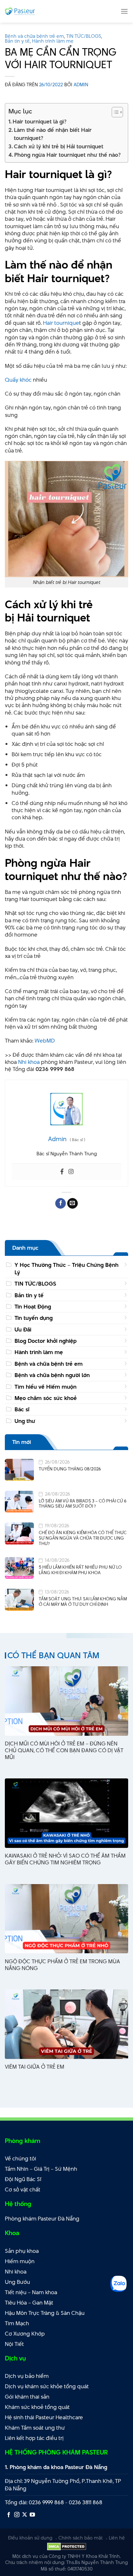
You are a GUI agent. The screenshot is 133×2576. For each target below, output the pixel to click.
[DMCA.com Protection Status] (67, 2546)
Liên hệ (117, 2538)
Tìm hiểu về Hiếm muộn (46, 1387)
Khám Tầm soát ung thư (35, 2428)
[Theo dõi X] (25, 2515)
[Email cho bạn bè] (72, 1203)
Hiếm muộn (20, 2261)
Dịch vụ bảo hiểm (27, 2376)
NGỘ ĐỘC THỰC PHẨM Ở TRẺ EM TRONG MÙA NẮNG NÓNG (62, 1965)
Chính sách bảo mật (81, 2538)
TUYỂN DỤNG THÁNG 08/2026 (70, 1469)
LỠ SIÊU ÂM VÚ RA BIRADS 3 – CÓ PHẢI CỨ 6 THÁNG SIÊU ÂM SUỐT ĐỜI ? (83, 1504)
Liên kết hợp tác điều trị (34, 2438)
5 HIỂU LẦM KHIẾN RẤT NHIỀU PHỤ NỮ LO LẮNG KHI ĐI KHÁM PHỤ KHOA (80, 1570)
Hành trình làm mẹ (53, 41)
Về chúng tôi (20, 2158)
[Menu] (124, 11)
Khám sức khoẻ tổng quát (37, 2407)
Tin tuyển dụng (34, 1318)
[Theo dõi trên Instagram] (17, 2515)
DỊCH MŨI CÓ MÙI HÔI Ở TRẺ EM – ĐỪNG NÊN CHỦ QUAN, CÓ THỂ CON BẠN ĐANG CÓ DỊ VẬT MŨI (64, 1750)
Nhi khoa (29, 1062)
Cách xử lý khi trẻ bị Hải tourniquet (59, 146)
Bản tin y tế (17, 41)
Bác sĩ (22, 1409)
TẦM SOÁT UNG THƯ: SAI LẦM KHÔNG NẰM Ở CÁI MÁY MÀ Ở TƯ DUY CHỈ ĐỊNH (83, 1601)
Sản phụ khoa (22, 2251)
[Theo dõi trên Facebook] (9, 2515)
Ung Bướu (17, 2282)
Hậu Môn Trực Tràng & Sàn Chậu (45, 2313)
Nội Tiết (14, 2344)
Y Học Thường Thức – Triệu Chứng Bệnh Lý (66, 1268)
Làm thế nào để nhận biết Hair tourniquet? (53, 134)
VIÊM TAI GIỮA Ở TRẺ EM (35, 2067)
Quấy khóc (18, 380)
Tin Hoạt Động (33, 1307)
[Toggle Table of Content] (114, 112)
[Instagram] (71, 1172)
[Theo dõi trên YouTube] (32, 2515)
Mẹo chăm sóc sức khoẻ (46, 1398)
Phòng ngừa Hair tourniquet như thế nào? (67, 155)
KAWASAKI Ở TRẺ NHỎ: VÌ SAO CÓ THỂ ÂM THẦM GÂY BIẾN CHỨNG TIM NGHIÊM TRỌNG (65, 1859)
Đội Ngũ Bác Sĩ (23, 2179)
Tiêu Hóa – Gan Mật (29, 2303)
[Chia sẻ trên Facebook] (61, 1203)
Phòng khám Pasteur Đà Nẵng (42, 2219)
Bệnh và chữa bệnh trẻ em (34, 36)
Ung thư (25, 1421)
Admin (81, 85)
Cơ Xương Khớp (25, 2334)
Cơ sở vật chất (23, 2189)
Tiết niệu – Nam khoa (31, 2292)
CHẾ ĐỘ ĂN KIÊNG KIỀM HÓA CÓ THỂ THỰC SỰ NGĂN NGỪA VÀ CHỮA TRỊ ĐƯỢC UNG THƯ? (83, 1538)
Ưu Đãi (23, 1330)
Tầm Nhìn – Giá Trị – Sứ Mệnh (41, 2169)
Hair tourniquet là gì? (40, 122)
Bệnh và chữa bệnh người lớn (52, 1375)
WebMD (45, 1041)
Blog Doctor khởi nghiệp (46, 1341)
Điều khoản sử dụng (30, 2538)
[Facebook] (62, 1172)
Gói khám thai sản (27, 2397)
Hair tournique (61, 323)
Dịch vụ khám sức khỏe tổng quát (47, 2386)
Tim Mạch (17, 2323)
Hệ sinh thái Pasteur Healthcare (44, 2417)
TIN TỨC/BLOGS (84, 36)
